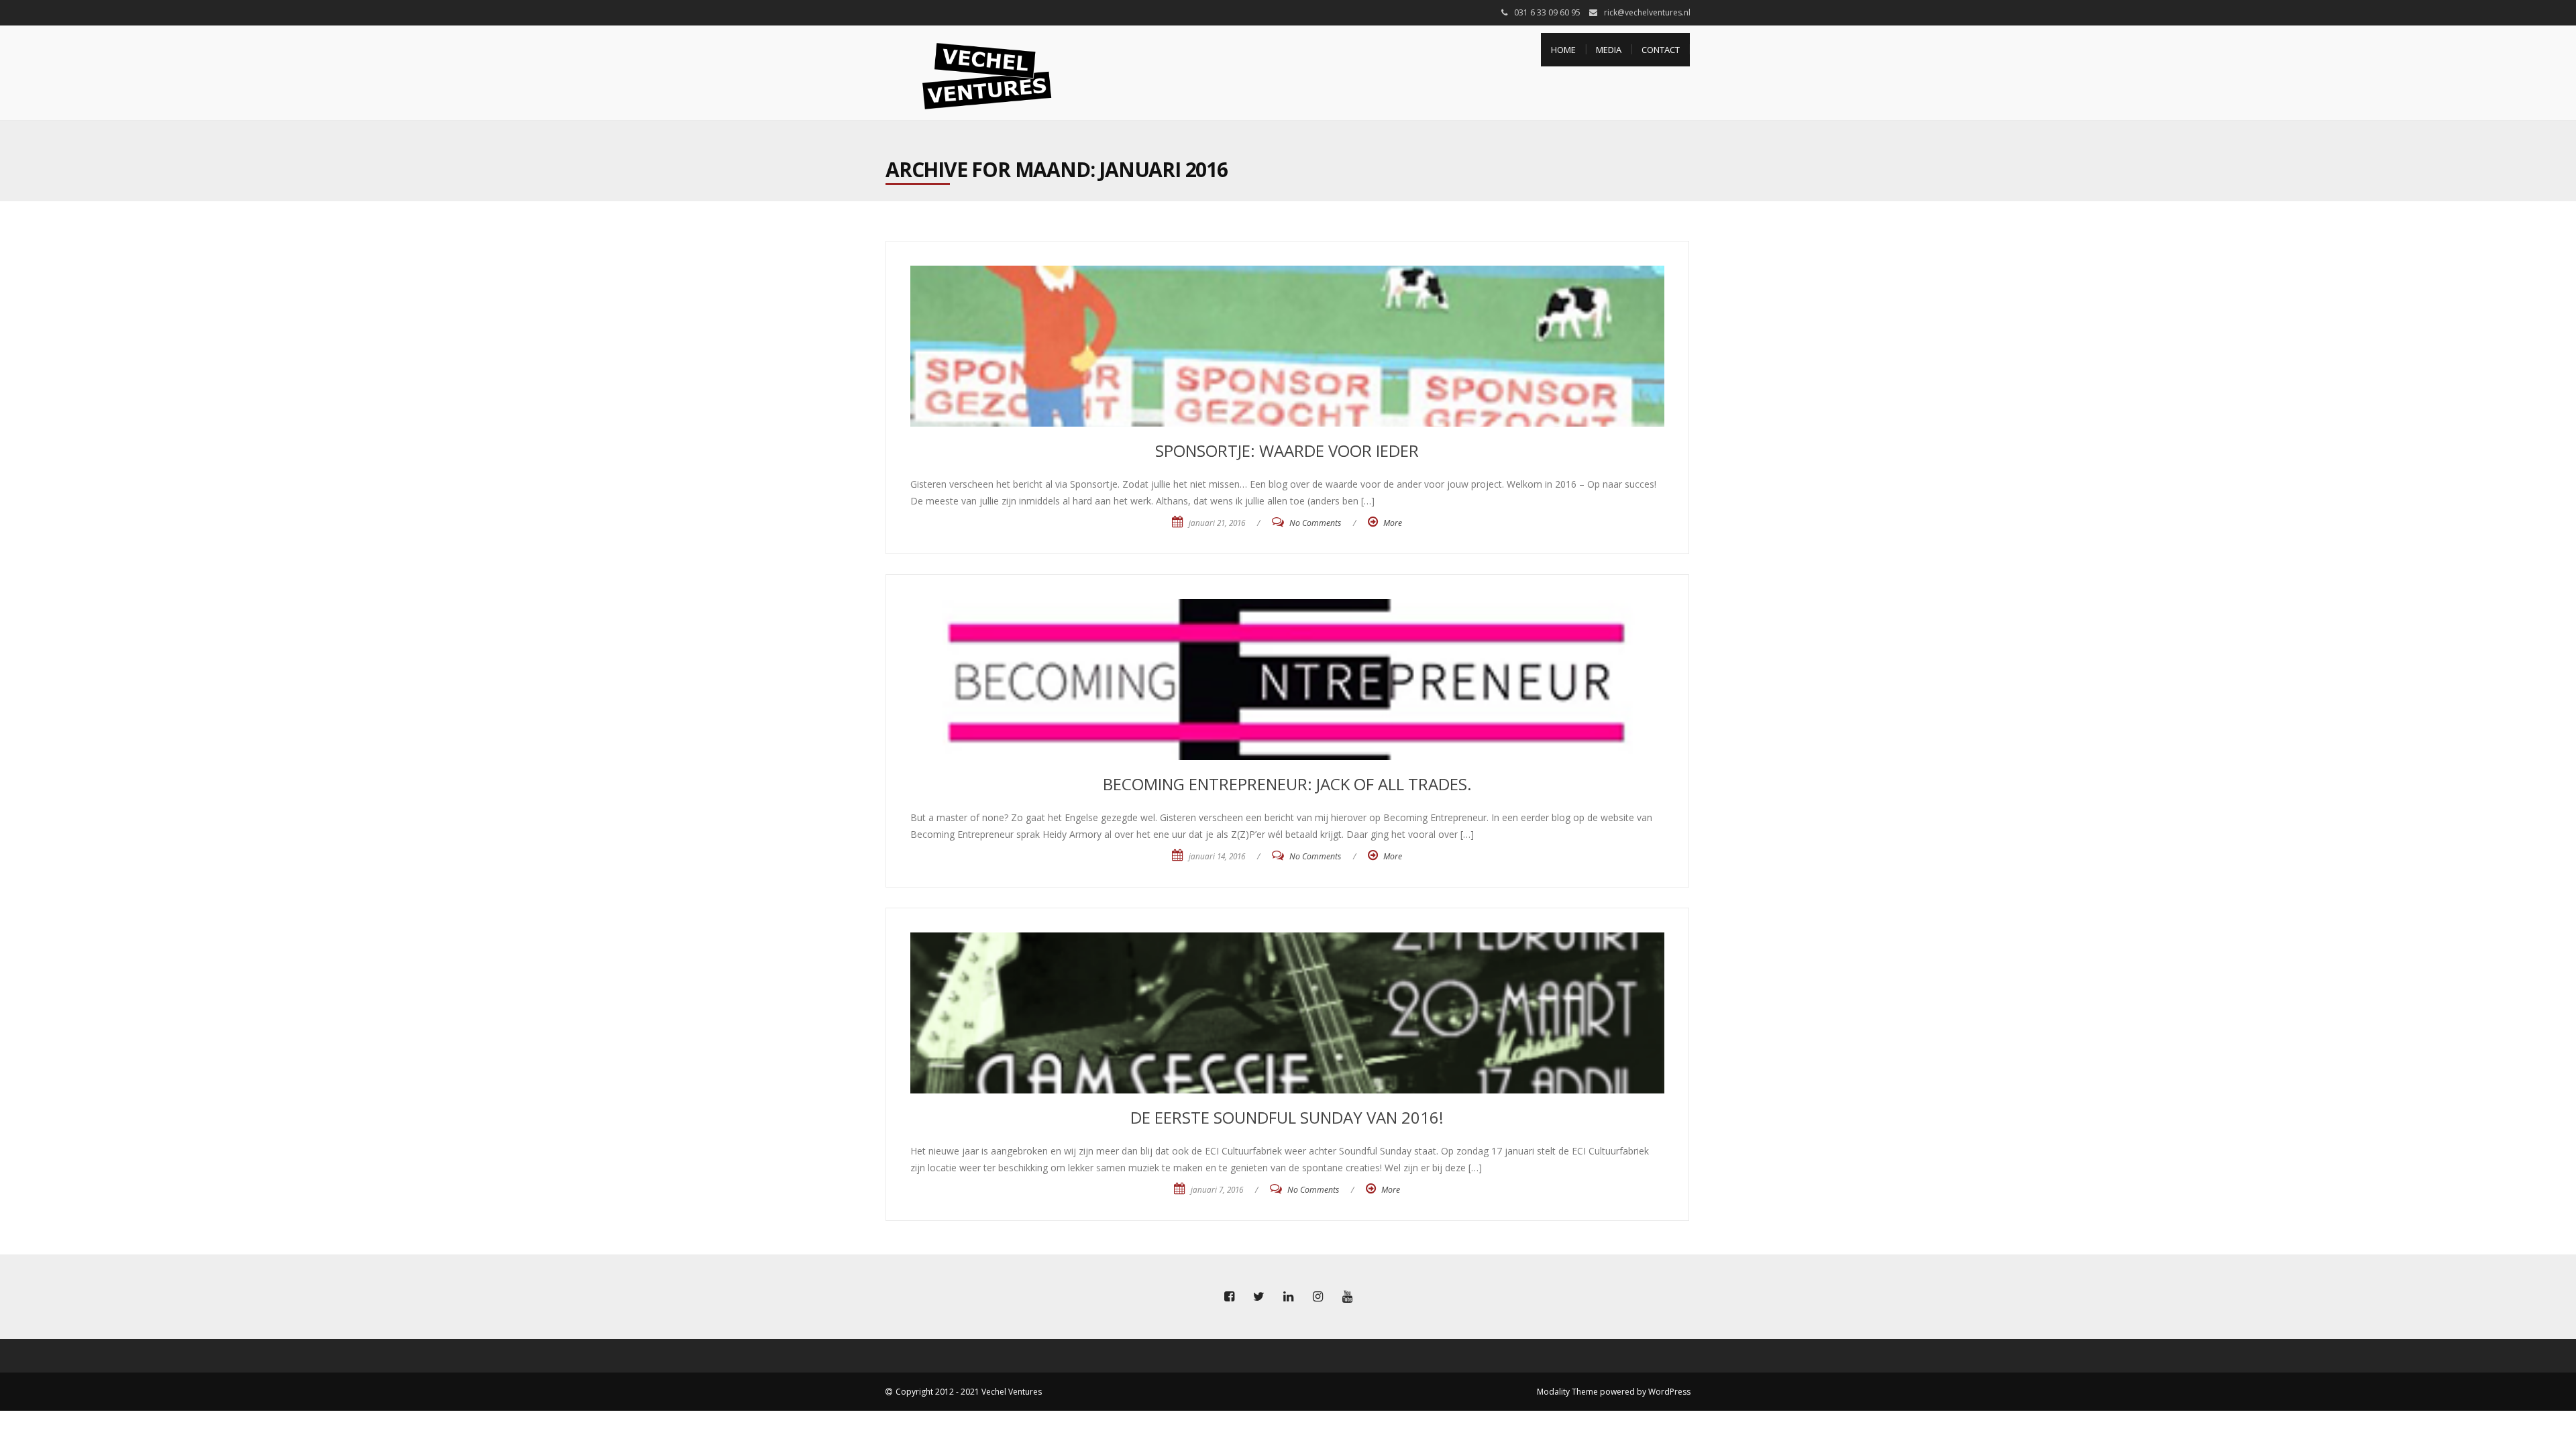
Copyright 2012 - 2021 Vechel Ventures (969, 1392)
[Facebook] (1229, 1297)
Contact (1661, 50)
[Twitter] (1258, 1297)
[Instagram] (1318, 1297)
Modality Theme (1567, 1392)
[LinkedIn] (1288, 1297)
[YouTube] (1347, 1297)
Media (1609, 50)
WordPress (1669, 1392)
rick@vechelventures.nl (1647, 12)
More (1393, 523)
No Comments (1315, 523)
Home (1563, 50)
